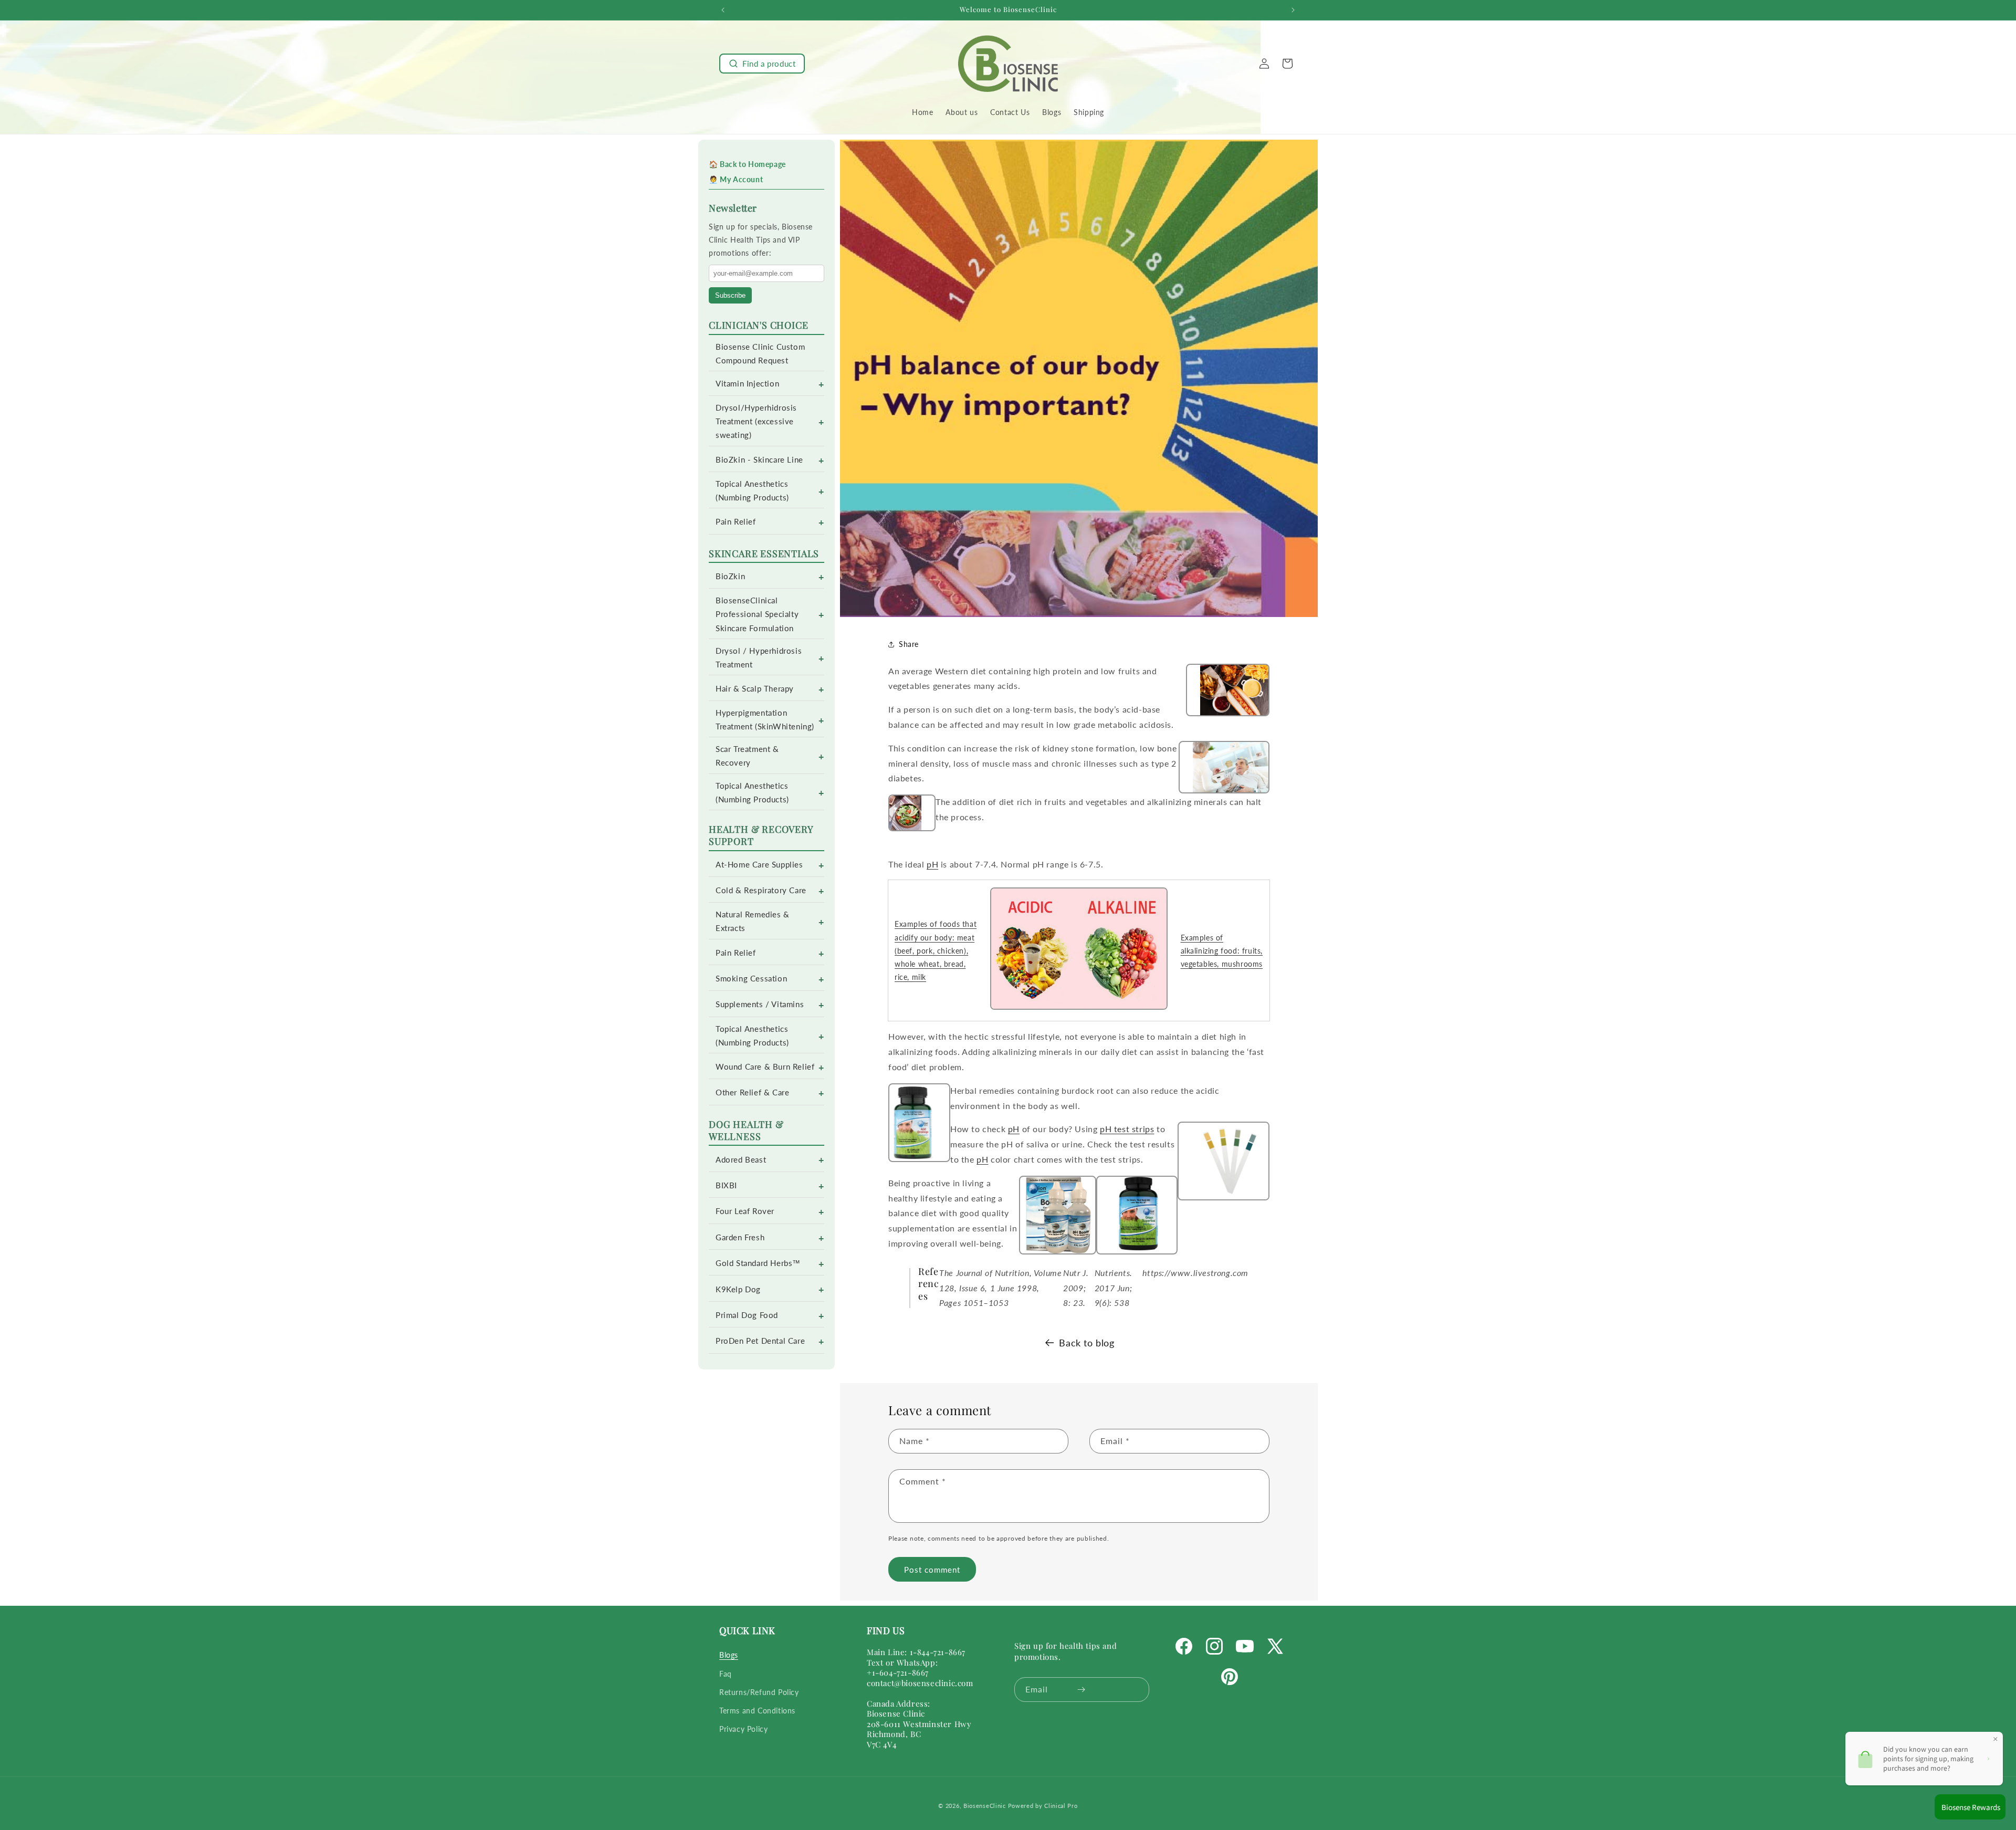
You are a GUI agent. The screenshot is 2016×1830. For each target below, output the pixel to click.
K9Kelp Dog (738, 1289)
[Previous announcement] (723, 10)
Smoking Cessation (751, 979)
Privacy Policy (743, 1729)
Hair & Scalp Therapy (755, 689)
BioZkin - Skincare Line (759, 460)
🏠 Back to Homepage (747, 164)
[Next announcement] (1293, 10)
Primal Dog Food (747, 1315)
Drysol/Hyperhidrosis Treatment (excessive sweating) (756, 421)
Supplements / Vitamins (760, 1004)
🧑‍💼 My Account (736, 179)
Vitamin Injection (747, 384)
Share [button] (909, 644)
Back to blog (1086, 1343)
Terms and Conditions (757, 1711)
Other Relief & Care (752, 1092)
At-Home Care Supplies (759, 865)
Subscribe (730, 295)
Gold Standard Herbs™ (758, 1263)
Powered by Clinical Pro (1043, 1806)
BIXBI (726, 1185)
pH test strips (1127, 1129)
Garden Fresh (740, 1237)
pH (932, 864)
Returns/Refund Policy (759, 1692)
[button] (762, 64)
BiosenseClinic (985, 1806)
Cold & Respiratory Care (761, 890)
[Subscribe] (1081, 1690)
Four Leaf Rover (745, 1211)
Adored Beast (741, 1160)
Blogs (729, 1655)
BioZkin (730, 576)
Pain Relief (736, 522)
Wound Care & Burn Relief (765, 1067)
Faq (726, 1674)
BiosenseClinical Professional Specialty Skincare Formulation (757, 614)
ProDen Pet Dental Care (760, 1341)
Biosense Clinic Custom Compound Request (760, 354)
